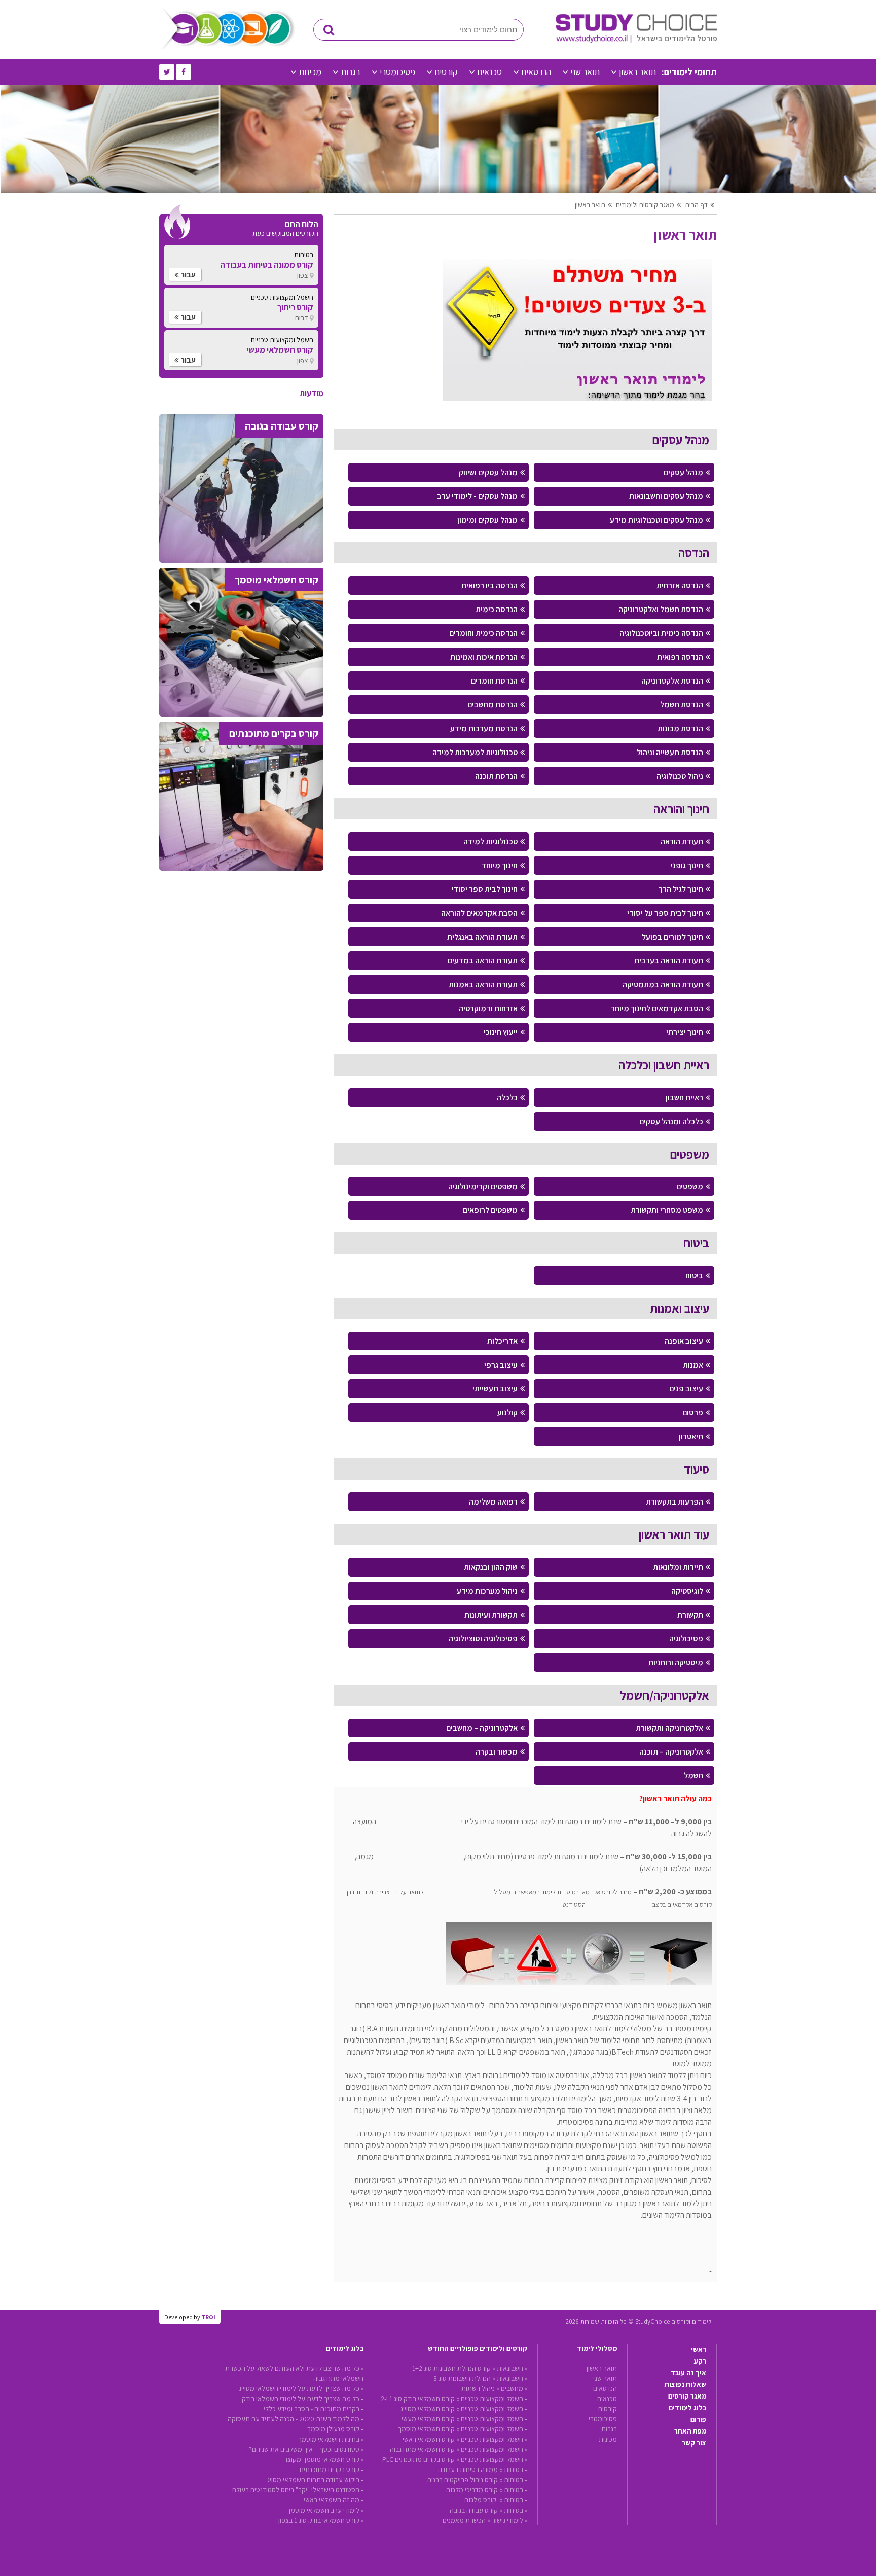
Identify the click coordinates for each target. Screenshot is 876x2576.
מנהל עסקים (683, 472)
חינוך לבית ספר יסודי (485, 889)
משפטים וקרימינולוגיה (483, 1186)
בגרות (351, 72)
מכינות (310, 72)
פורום (698, 2419)
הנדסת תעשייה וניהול (670, 752)
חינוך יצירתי (685, 1032)
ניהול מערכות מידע (487, 1591)
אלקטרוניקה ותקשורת (669, 1728)
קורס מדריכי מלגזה (472, 2490)
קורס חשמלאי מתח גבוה (422, 2449)
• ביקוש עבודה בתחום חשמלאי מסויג (315, 2480)
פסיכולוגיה (686, 1639)
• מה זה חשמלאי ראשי (334, 2500)
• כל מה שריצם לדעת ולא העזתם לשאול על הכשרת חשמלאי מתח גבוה (294, 2373)
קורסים (446, 72)
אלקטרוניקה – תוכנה (671, 1752)
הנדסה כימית (497, 609)
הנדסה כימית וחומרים (483, 633)
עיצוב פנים (686, 1389)
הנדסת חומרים (494, 681)
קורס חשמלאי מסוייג (428, 2409)
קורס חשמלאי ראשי (429, 2439)
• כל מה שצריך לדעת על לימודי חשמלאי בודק (303, 2399)
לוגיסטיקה (687, 1591)
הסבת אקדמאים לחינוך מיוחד (657, 1008)
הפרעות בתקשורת (674, 1502)
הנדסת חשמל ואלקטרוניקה (661, 609)
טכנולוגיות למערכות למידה (475, 752)
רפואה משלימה (493, 1502)
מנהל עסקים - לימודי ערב (477, 496)
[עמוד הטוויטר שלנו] (167, 72)
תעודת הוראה (682, 842)
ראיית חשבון (684, 1098)
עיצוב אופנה (684, 1341)
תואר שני (585, 72)
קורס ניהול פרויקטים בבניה (463, 2480)
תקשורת (690, 1615)
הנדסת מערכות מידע (484, 728)
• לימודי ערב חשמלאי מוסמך (325, 2510)
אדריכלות (502, 1341)
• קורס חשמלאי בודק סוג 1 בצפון (321, 2520)
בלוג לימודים (687, 2408)
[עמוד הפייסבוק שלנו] (184, 72)
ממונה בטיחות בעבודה (468, 2470)
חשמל (693, 1776)
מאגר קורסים (687, 2396)
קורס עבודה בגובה (474, 2510)
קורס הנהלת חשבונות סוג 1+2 (451, 2368)
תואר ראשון (637, 72)
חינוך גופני (687, 865)
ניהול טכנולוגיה (680, 776)
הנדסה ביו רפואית (489, 585)
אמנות (693, 1365)
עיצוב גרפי (501, 1365)
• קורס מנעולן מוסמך (335, 2429)
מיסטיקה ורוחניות (676, 1662)
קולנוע (507, 1412)
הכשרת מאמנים (464, 2520)
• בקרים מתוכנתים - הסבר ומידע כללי (314, 2409)
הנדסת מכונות (680, 728)
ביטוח (694, 1276)
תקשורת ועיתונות (491, 1615)
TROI (208, 2317)
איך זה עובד (688, 2373)
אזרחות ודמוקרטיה (488, 1008)
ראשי (699, 2349)
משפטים (690, 1186)
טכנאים (489, 72)
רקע (700, 2361)
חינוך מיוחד (500, 865)
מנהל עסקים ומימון (487, 520)
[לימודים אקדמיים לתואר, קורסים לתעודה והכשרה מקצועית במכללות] (636, 41)
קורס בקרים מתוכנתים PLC (418, 2459)
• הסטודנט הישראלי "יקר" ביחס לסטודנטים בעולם (298, 2490)
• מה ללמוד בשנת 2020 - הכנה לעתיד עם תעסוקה (296, 2419)
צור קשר (694, 2443)
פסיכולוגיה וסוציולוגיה (483, 1639)
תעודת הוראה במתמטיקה (663, 985)
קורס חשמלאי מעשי (428, 2419)
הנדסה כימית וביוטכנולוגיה (661, 633)
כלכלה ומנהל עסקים (671, 1121)
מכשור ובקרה (497, 1752)
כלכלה (507, 1098)
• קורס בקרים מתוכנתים (332, 2470)
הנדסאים (536, 72)
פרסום (693, 1412)
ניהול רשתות (478, 2388)
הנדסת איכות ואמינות (484, 657)
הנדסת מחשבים (492, 705)
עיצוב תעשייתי (495, 1389)
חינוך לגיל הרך (681, 889)
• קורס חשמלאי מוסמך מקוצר (324, 2459)
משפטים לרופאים (490, 1210)
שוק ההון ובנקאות (491, 1567)
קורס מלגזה (481, 2500)
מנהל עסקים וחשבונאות (666, 496)
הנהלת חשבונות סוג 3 (462, 2378)
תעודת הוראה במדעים (483, 961)
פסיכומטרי (397, 72)
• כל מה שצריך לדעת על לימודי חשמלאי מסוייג (301, 2388)
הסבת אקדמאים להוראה (479, 913)
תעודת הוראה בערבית (669, 961)
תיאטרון (691, 1436)
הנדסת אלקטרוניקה (672, 681)
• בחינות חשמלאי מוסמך (331, 2439)
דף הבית (696, 205)
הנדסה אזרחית (680, 585)
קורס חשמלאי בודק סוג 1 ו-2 (418, 2399)
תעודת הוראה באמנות (483, 985)
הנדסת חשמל (682, 705)
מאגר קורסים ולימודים (645, 205)
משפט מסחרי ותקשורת (667, 1210)
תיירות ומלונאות (678, 1567)
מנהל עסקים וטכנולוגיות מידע (656, 520)
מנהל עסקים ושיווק (488, 472)
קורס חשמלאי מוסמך (426, 2429)
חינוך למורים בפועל (672, 937)
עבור (187, 275)
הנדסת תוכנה (496, 776)
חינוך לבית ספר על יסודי (665, 913)
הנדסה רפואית (680, 657)
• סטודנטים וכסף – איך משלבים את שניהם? (306, 2449)
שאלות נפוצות (685, 2384)
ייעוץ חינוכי (501, 1032)
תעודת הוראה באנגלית (482, 937)
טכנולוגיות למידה (490, 842)
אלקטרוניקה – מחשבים (482, 1728)
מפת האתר (690, 2431)
